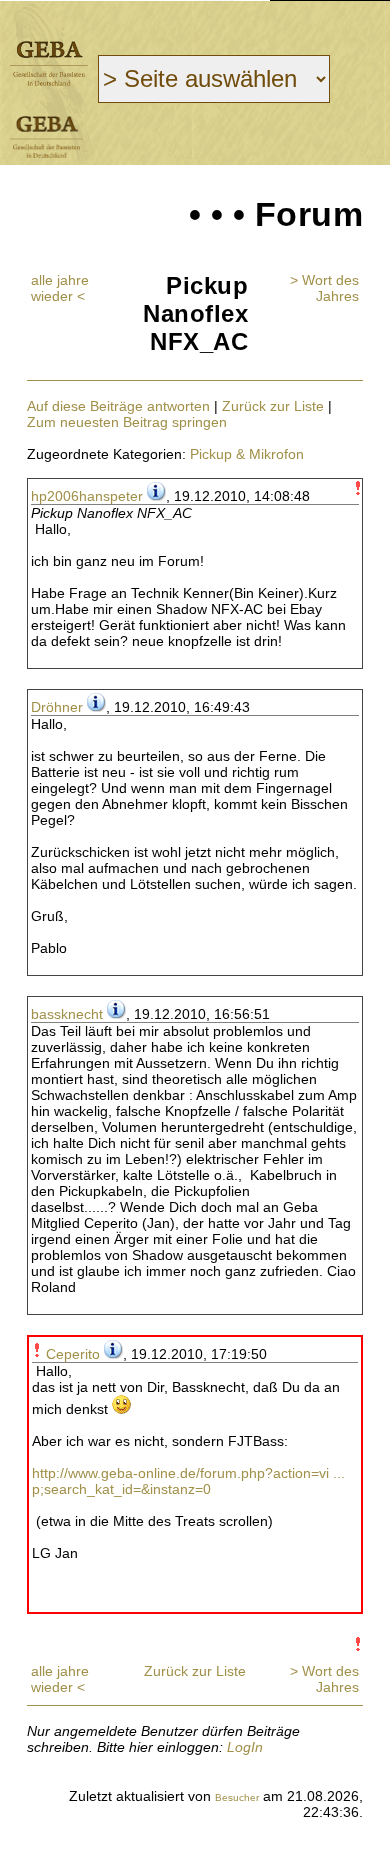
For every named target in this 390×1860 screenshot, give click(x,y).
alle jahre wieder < (60, 288)
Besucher (237, 1797)
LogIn (245, 1747)
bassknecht (67, 1014)
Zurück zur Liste (273, 406)
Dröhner (57, 707)
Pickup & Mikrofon (247, 454)
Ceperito (73, 1354)
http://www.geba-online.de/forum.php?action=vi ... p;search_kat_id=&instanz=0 (188, 1481)
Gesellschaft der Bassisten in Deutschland (49, 63)
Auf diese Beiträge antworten (118, 406)
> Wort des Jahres (324, 288)
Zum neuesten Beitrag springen (127, 422)
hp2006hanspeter (87, 496)
